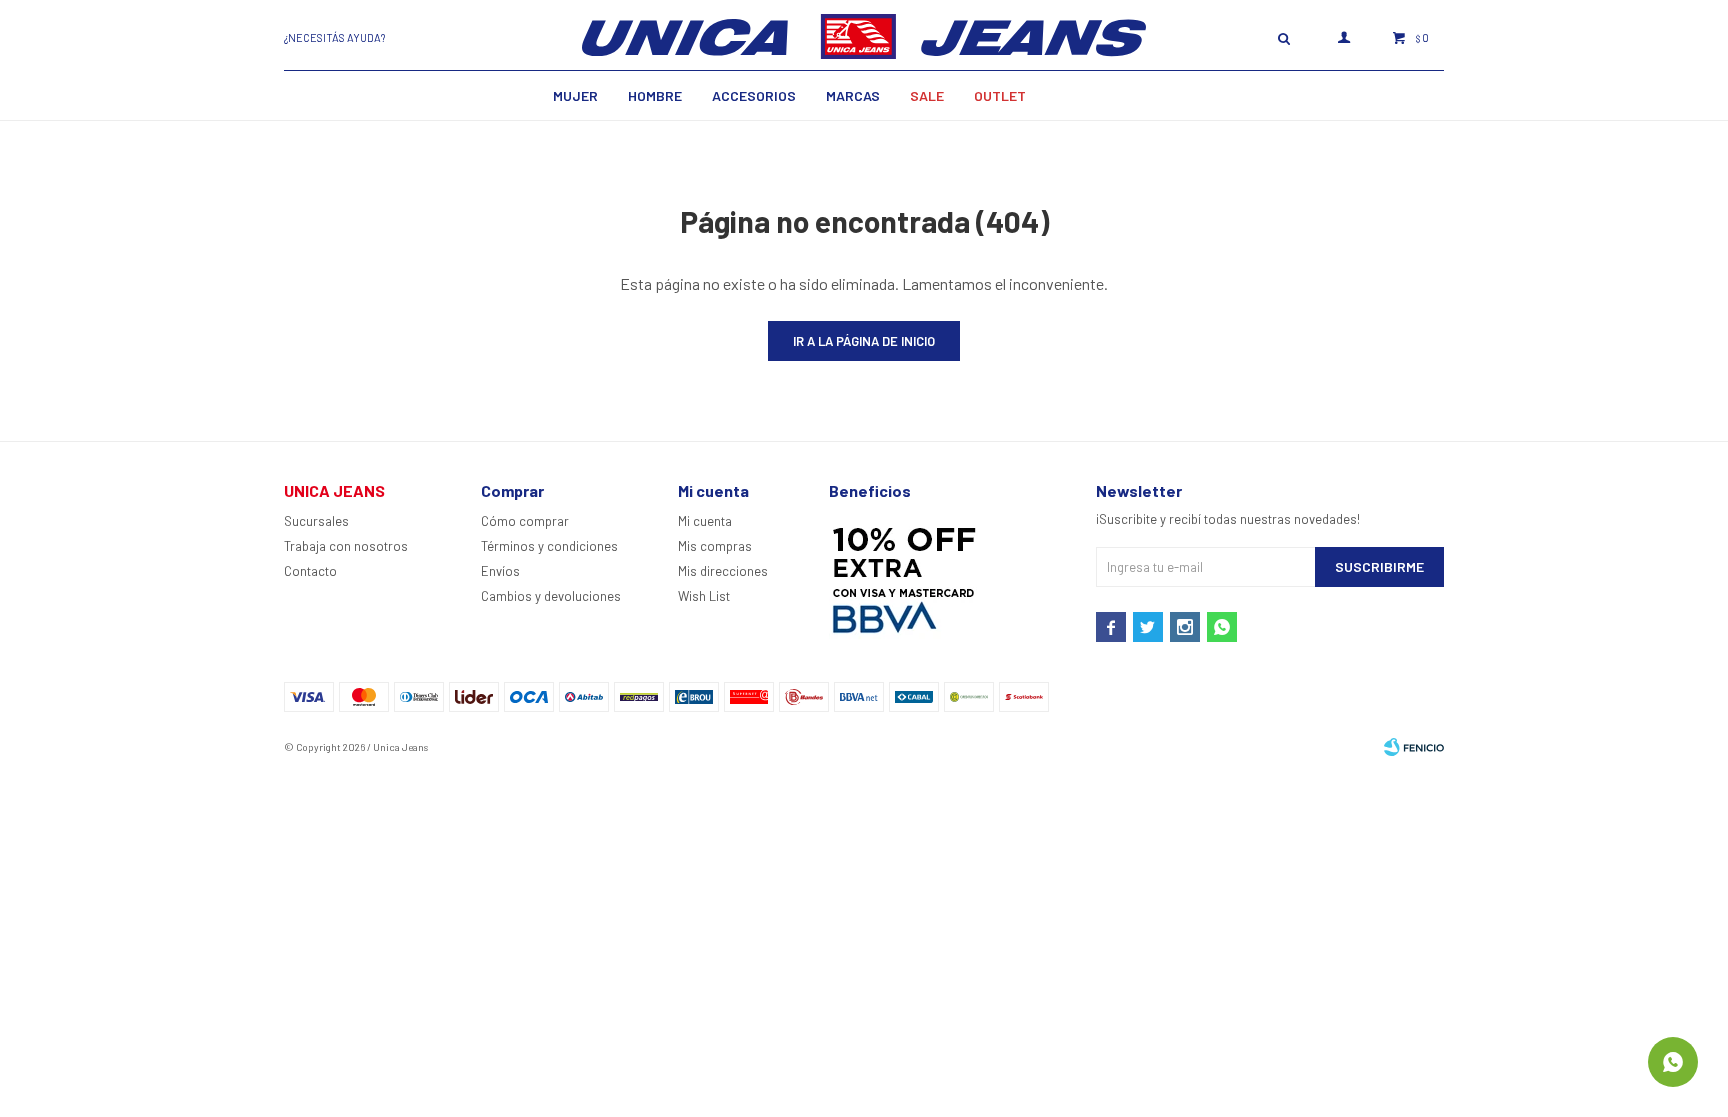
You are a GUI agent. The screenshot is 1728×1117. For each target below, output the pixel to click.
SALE (927, 95)
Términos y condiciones (549, 546)
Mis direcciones (723, 571)
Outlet (1000, 95)
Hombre (655, 95)
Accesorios (754, 95)
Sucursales (316, 521)
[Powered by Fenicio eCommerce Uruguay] (1414, 747)
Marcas (853, 95)
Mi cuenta (705, 521)
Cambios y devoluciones (551, 596)
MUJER (575, 95)
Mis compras (715, 546)
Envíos (500, 571)
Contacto (310, 571)
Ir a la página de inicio (864, 341)
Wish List (704, 596)
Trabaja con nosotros (346, 546)
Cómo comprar (525, 521)
